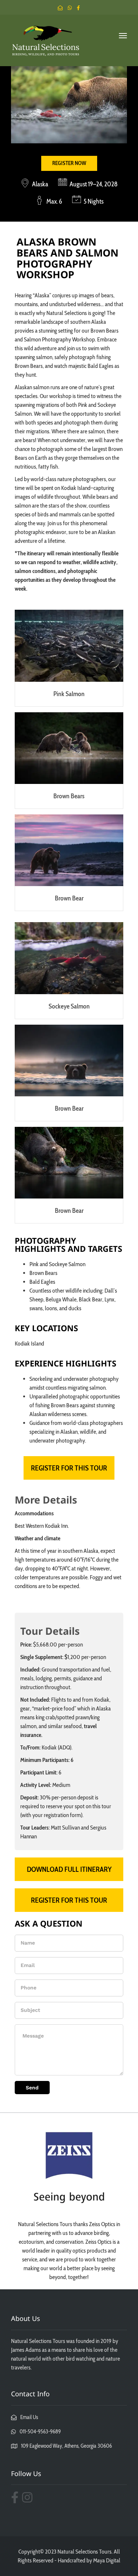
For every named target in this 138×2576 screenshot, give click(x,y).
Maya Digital (107, 2560)
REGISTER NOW (69, 163)
